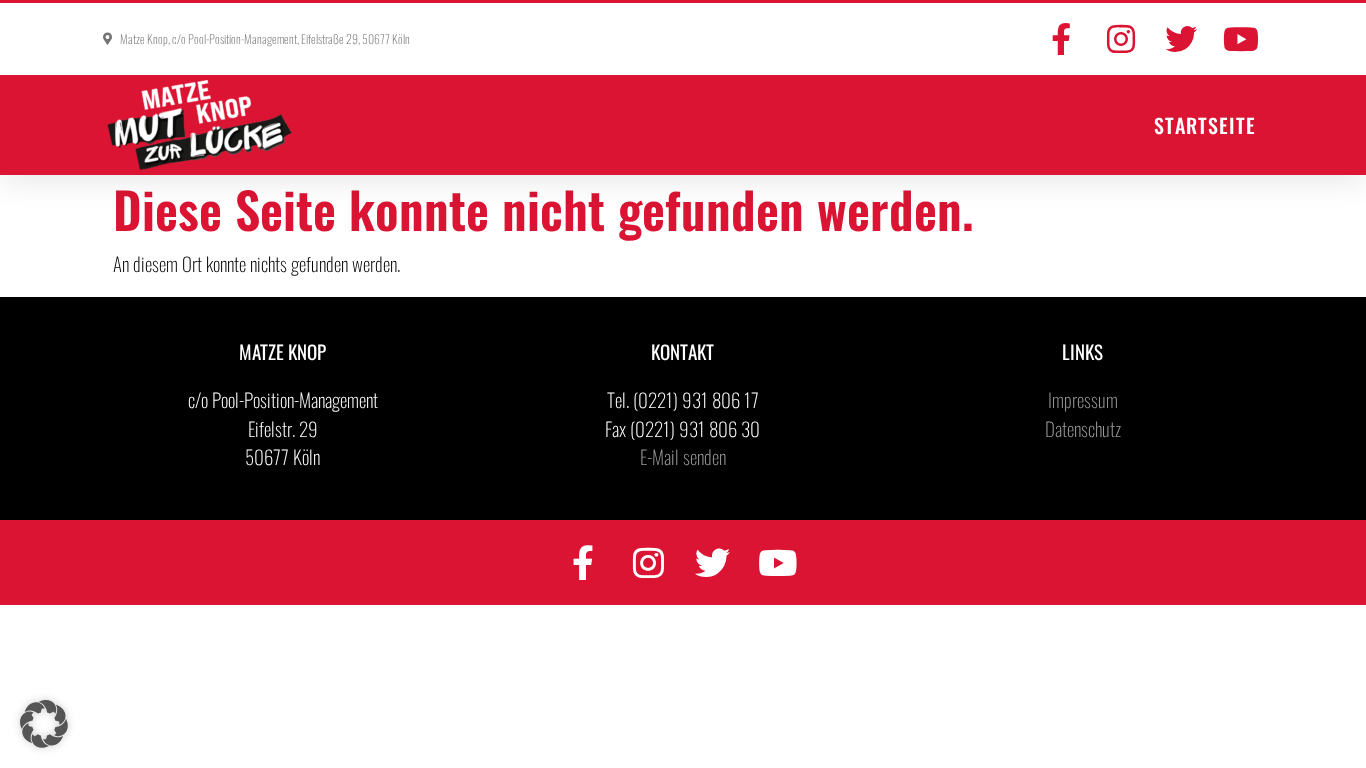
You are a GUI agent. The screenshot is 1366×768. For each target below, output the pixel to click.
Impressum (1083, 399)
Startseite (1205, 125)
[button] (44, 724)
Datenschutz (1083, 428)
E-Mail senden (683, 456)
